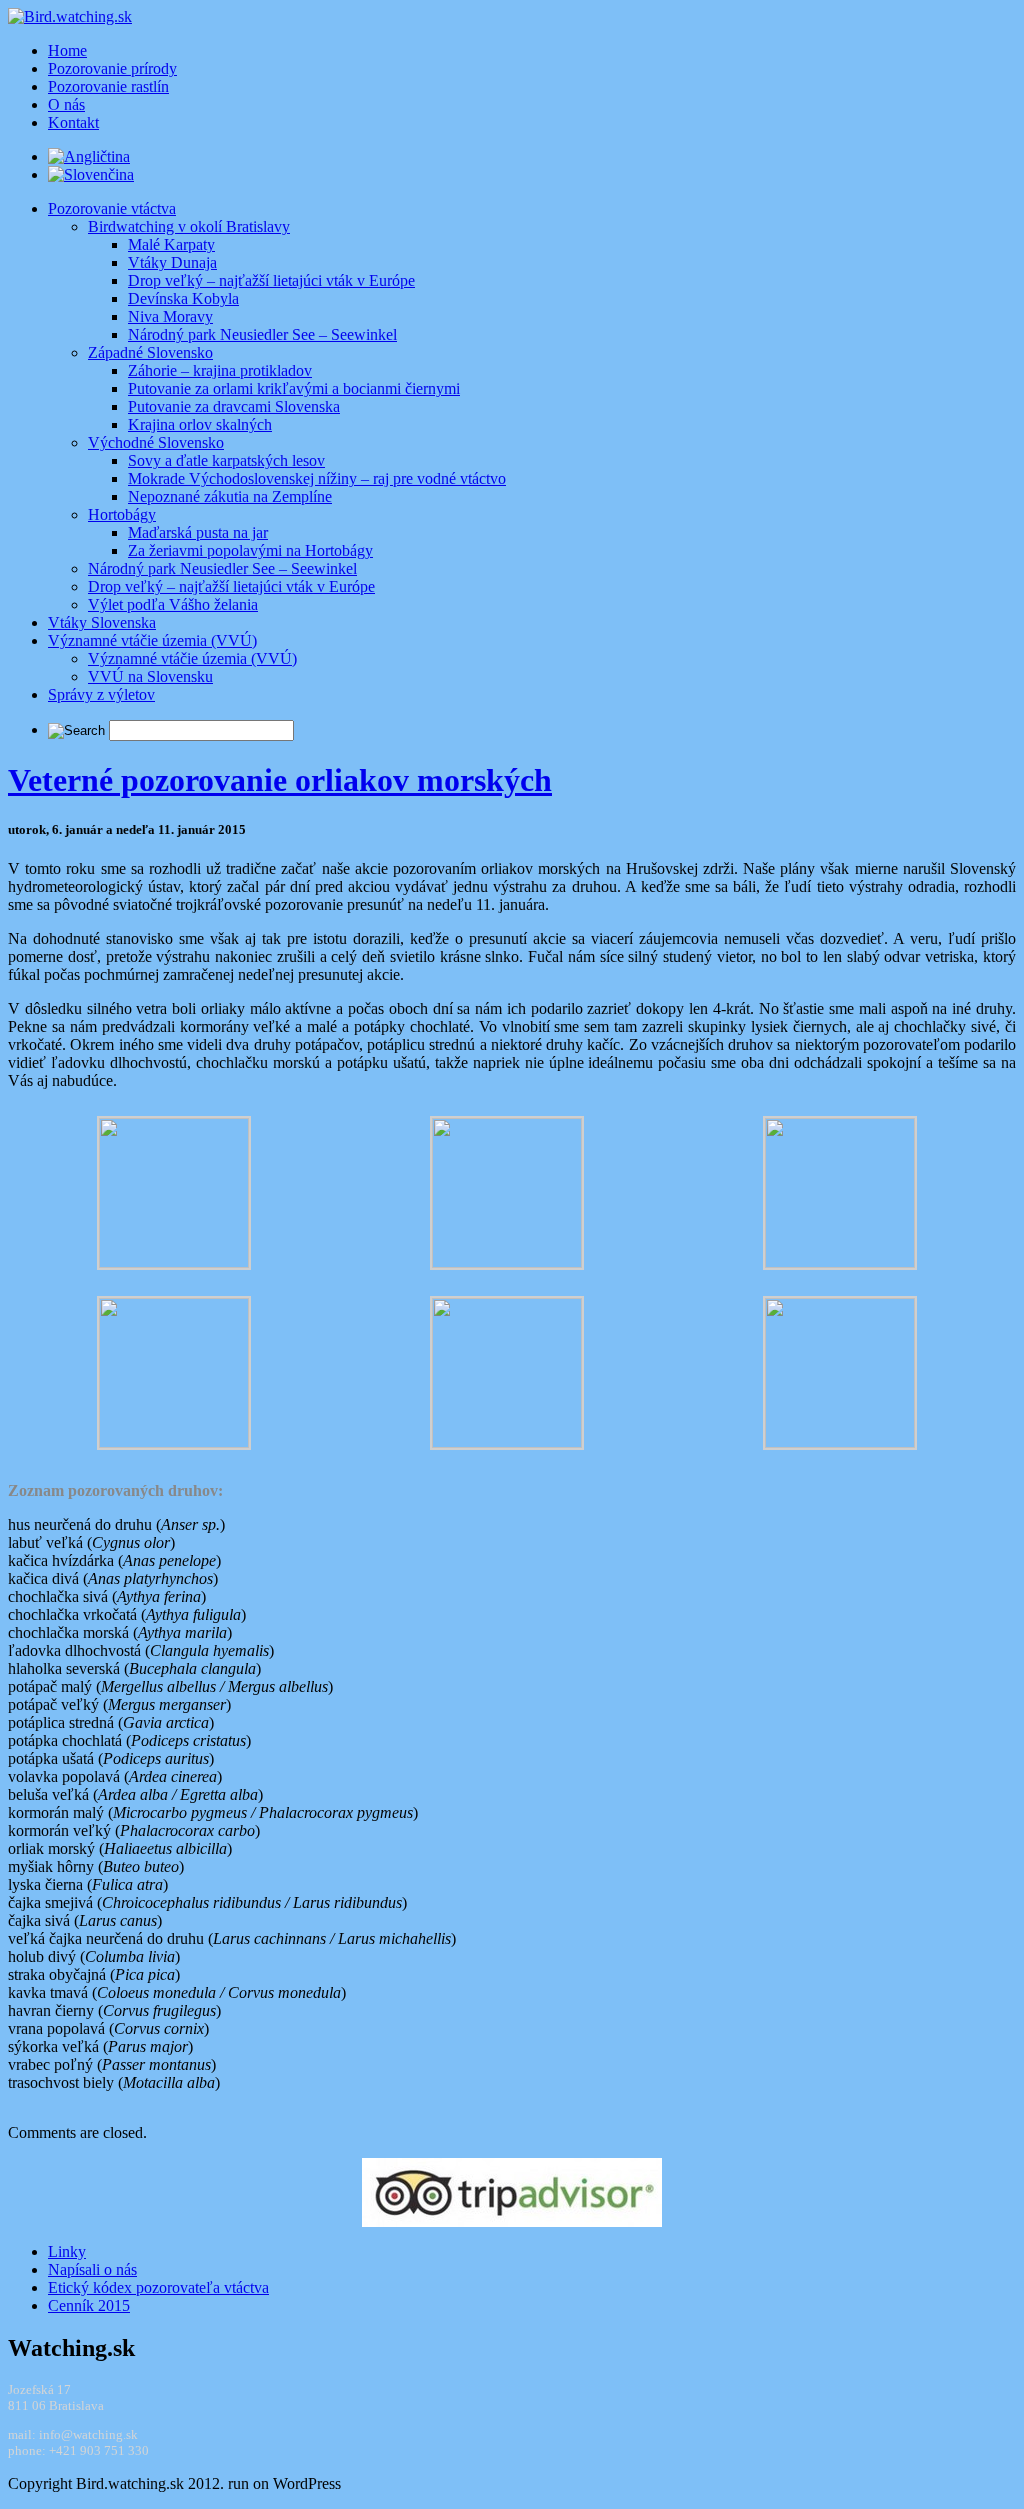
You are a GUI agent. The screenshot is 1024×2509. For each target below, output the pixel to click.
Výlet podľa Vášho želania (173, 604)
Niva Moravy (170, 316)
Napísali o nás (92, 2269)
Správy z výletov (101, 694)
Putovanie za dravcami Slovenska (234, 406)
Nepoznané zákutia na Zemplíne (230, 496)
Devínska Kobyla (183, 298)
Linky (67, 2251)
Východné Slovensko (156, 442)
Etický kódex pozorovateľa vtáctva (158, 2287)
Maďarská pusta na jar (198, 532)
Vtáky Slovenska (102, 622)
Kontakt (73, 122)
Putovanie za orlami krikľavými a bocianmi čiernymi (294, 388)
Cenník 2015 (89, 2305)
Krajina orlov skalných (200, 424)
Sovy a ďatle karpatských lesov (226, 460)
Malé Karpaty (171, 244)
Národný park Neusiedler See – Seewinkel (262, 334)
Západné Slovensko (150, 352)
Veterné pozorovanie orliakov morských (280, 780)
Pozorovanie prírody (112, 68)
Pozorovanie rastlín (108, 86)
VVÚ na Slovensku (150, 676)
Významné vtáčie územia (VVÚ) (152, 640)
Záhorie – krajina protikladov (220, 370)
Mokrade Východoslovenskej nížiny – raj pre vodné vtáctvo (317, 478)
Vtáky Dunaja (172, 262)
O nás (66, 104)
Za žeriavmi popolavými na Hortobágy (250, 550)
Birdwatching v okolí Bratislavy (189, 226)
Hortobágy (122, 514)
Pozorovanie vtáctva (112, 208)
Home (67, 50)
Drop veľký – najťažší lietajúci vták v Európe (271, 280)
